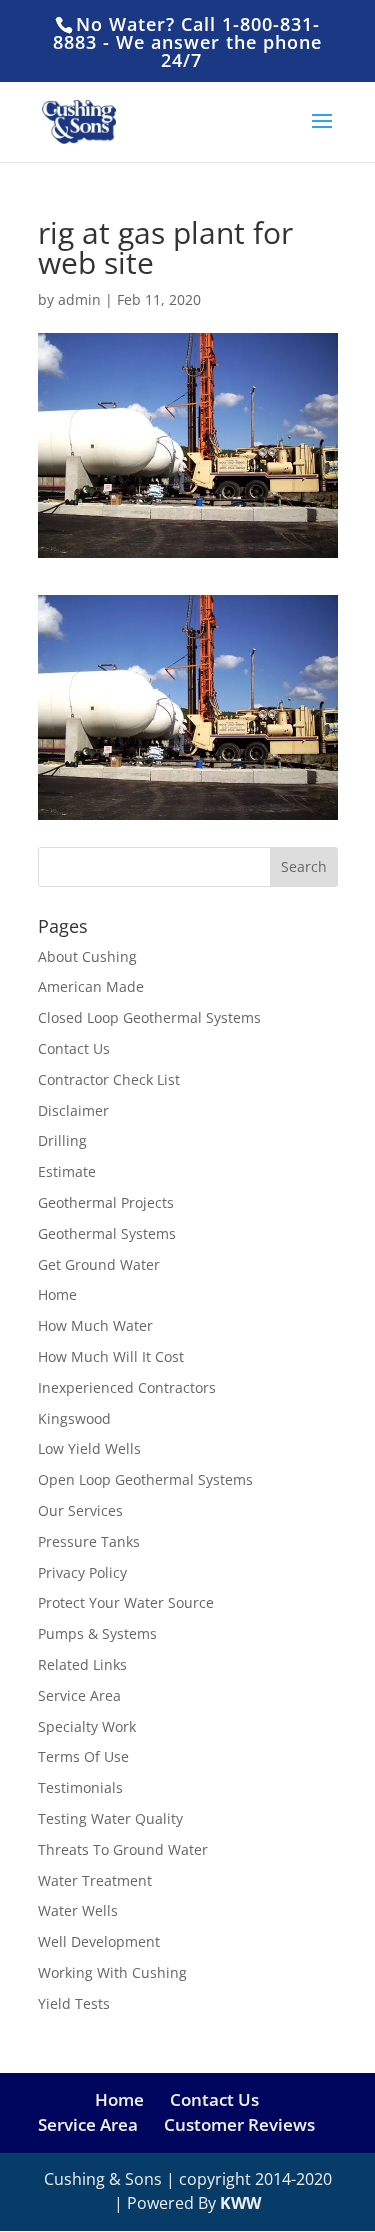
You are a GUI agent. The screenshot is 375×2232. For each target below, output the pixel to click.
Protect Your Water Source (126, 1602)
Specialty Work (87, 1726)
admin (79, 299)
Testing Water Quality (110, 1818)
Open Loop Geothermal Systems (145, 1479)
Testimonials (80, 1787)
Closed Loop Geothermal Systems (149, 1017)
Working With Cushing (112, 1972)
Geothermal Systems (107, 1233)
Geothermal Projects (106, 1202)
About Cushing (87, 956)
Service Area (79, 1695)
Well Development (99, 1941)
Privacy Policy (82, 1572)
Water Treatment (95, 1880)
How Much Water (95, 1325)
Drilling (62, 1140)
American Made (91, 986)
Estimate (67, 1171)
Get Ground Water (99, 1264)
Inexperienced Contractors (127, 1387)
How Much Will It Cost (111, 1356)
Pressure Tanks (89, 1541)
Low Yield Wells (89, 1448)
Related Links (82, 1664)
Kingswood (74, 1418)
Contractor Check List (109, 1079)
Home (57, 1294)
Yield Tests (74, 2003)
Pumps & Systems (97, 1633)
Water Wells (78, 1910)
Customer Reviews (239, 2124)
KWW (240, 2203)
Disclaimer (73, 1110)
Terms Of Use (83, 1756)
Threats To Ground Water (123, 1849)
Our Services (80, 1510)
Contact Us (74, 1048)
